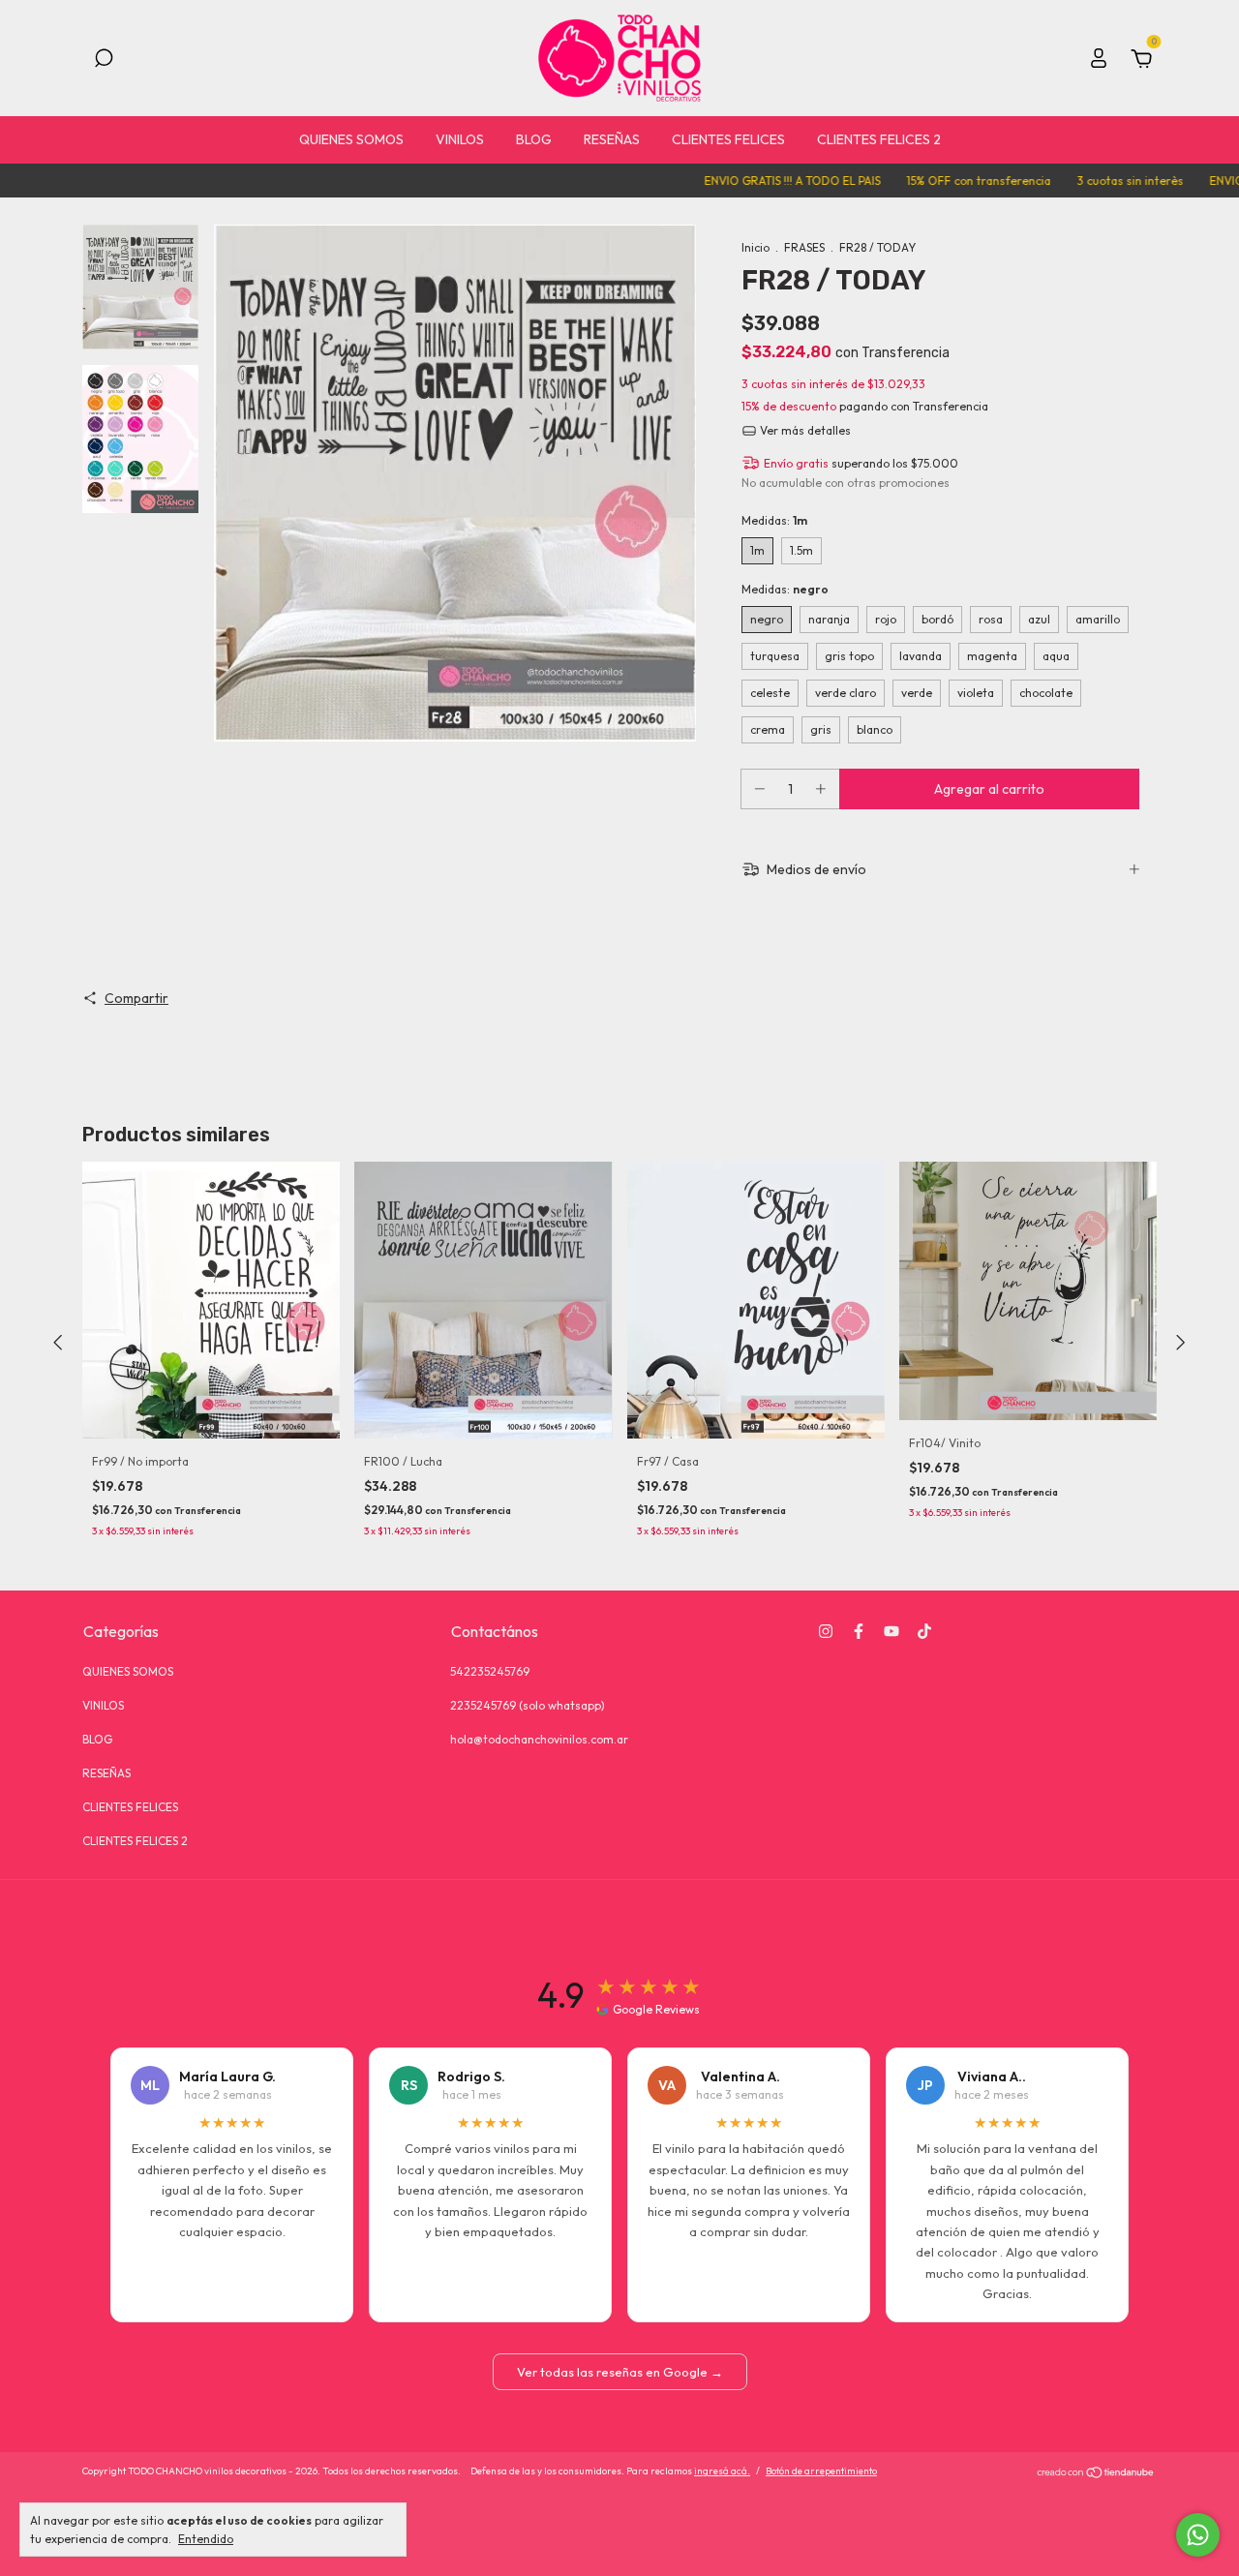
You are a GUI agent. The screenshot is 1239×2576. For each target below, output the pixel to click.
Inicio (755, 247)
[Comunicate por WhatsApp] (1198, 2535)
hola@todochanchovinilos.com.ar (539, 1739)
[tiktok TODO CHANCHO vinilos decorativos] (924, 1631)
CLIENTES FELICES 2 (879, 139)
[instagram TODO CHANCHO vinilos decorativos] (826, 1631)
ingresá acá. (722, 2471)
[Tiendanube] (1096, 2473)
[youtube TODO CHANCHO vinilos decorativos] (891, 1631)
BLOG (534, 139)
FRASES (804, 247)
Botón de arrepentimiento (821, 2471)
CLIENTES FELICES (728, 139)
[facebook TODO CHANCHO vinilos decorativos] (859, 1631)
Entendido (206, 2539)
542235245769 (490, 1671)
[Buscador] (104, 61)
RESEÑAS (612, 139)
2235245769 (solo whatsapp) (528, 1705)
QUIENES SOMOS (351, 139)
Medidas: (774, 520)
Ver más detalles (804, 430)
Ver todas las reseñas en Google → (620, 2372)
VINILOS (460, 139)
